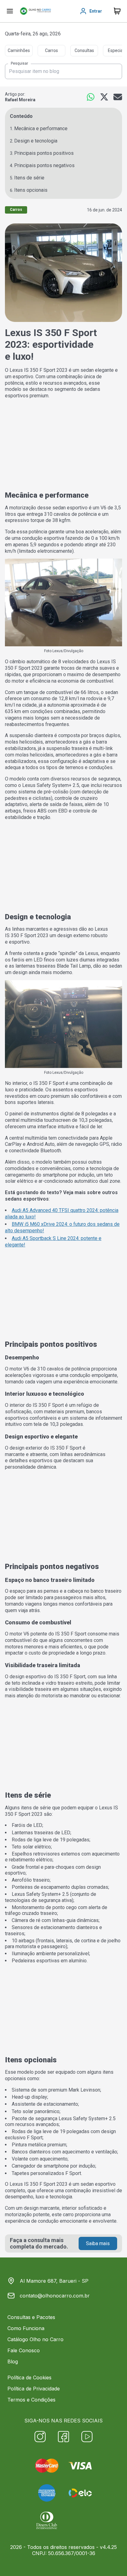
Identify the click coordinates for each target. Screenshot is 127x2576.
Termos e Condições (31, 2400)
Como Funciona (26, 2328)
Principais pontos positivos (44, 153)
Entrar (96, 11)
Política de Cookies (29, 2377)
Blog (13, 2361)
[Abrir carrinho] (10, 11)
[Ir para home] (35, 11)
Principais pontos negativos (44, 165)
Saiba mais (98, 2243)
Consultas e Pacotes (31, 2317)
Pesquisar (19, 64)
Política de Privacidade (34, 2389)
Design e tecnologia (36, 141)
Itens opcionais (31, 190)
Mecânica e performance (41, 128)
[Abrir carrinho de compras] (117, 11)
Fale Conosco (24, 2350)
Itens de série (29, 178)
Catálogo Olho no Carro (35, 2339)
